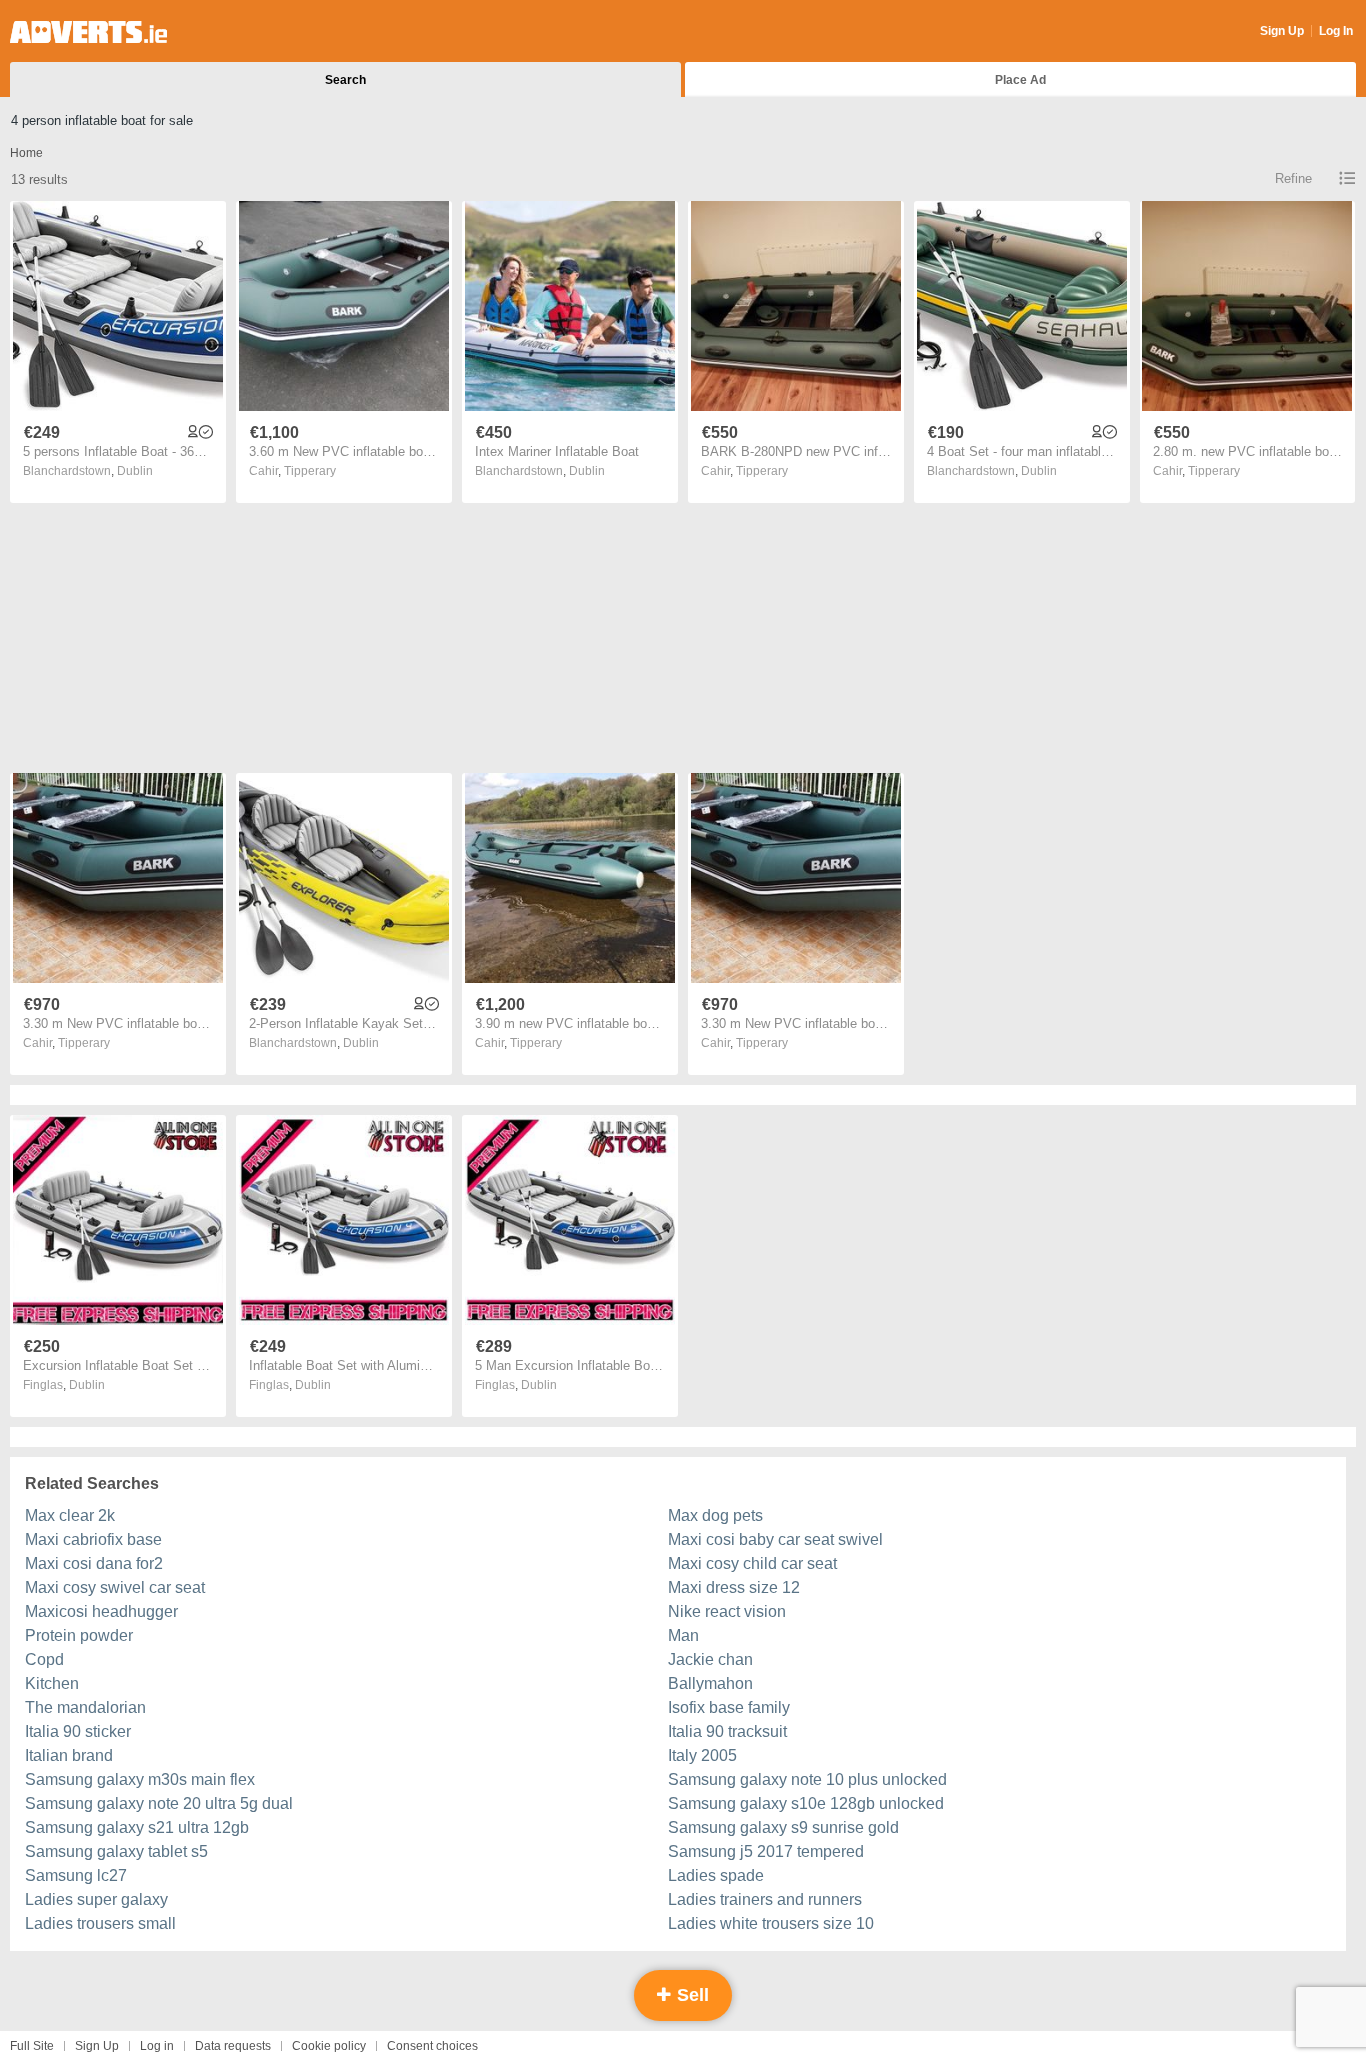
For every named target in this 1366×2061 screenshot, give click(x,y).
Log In (1336, 31)
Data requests (233, 2046)
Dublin (135, 471)
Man (683, 1635)
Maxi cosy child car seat (752, 1563)
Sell (690, 1995)
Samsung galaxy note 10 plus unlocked (807, 1779)
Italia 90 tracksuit (727, 1731)
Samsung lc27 (76, 1875)
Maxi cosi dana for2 (94, 1563)
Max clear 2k (70, 1515)
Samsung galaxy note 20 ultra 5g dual (159, 1803)
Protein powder (79, 1635)
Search (345, 80)
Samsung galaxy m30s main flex (140, 1779)
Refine (1293, 178)
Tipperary (310, 471)
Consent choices (432, 2046)
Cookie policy (329, 2046)
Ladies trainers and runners (765, 1899)
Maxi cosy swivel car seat (115, 1587)
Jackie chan (710, 1659)
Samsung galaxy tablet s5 (116, 1851)
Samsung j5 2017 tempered (766, 1851)
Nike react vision (727, 1611)
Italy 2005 (702, 1755)
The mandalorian (85, 1707)
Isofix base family (729, 1707)
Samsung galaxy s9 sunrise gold (783, 1827)
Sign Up (1282, 31)
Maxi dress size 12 (734, 1587)
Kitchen (52, 1683)
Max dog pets (715, 1515)
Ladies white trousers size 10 (771, 1923)
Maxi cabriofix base (93, 1539)
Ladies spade (716, 1875)
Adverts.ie (88, 32)
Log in (157, 2046)
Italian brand (69, 1755)
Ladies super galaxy (96, 1899)
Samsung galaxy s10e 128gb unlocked (806, 1803)
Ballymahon (710, 1683)
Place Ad (1020, 80)
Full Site (32, 2046)
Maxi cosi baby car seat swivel (775, 1539)
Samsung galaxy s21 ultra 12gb (137, 1827)
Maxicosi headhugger (101, 1611)
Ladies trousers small (100, 1923)
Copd (44, 1659)
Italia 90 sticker (78, 1731)
